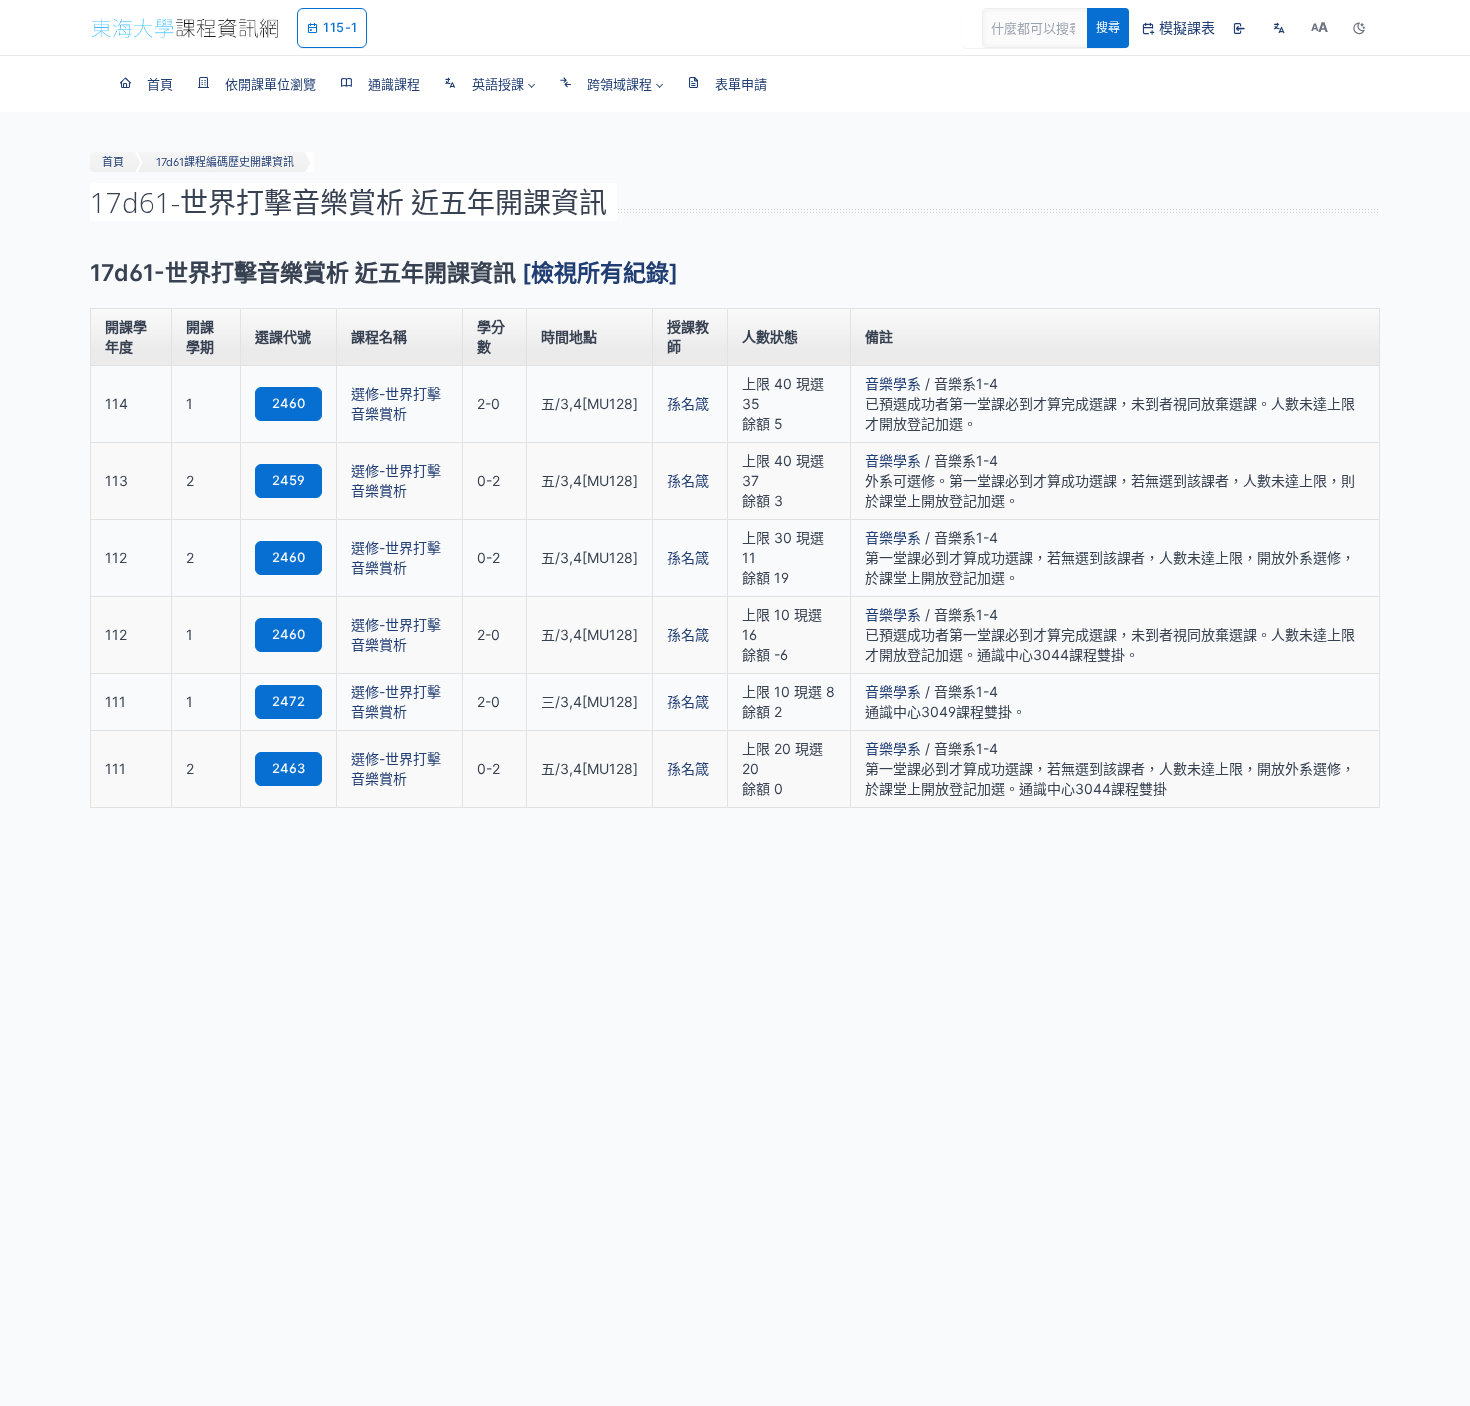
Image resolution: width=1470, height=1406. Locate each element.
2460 (288, 403)
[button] (489, 84)
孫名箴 (688, 403)
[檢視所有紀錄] (600, 273)
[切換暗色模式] (1359, 28)
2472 (288, 701)
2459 (288, 480)
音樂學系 (893, 383)
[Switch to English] (1279, 28)
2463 (288, 768)
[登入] (1239, 28)
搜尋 (1108, 27)
